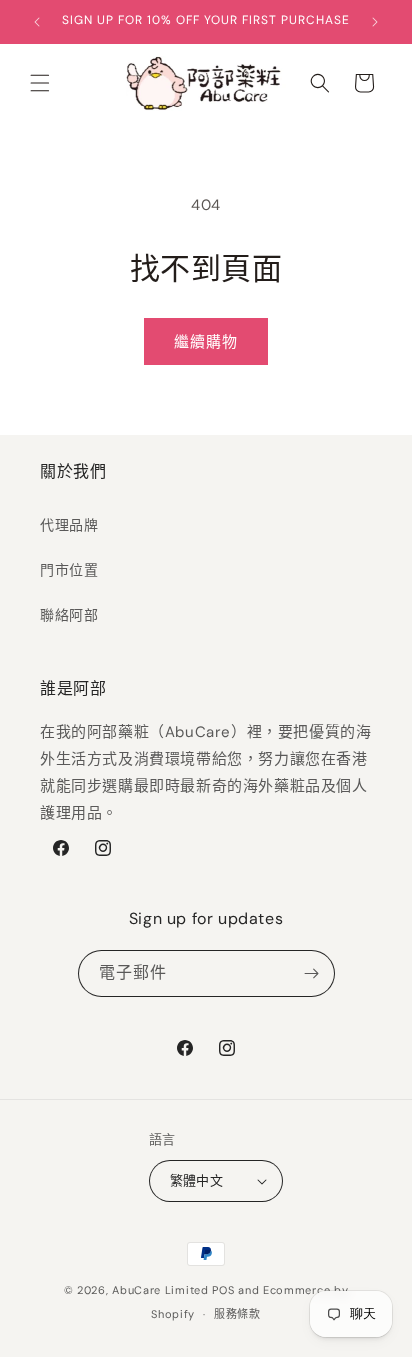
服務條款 (237, 1314)
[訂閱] (312, 973)
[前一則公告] (37, 22)
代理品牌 (69, 525)
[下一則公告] (375, 22)
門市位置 (69, 570)
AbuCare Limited (160, 1290)
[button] (40, 83)
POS (223, 1290)
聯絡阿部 (69, 615)
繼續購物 (206, 342)
